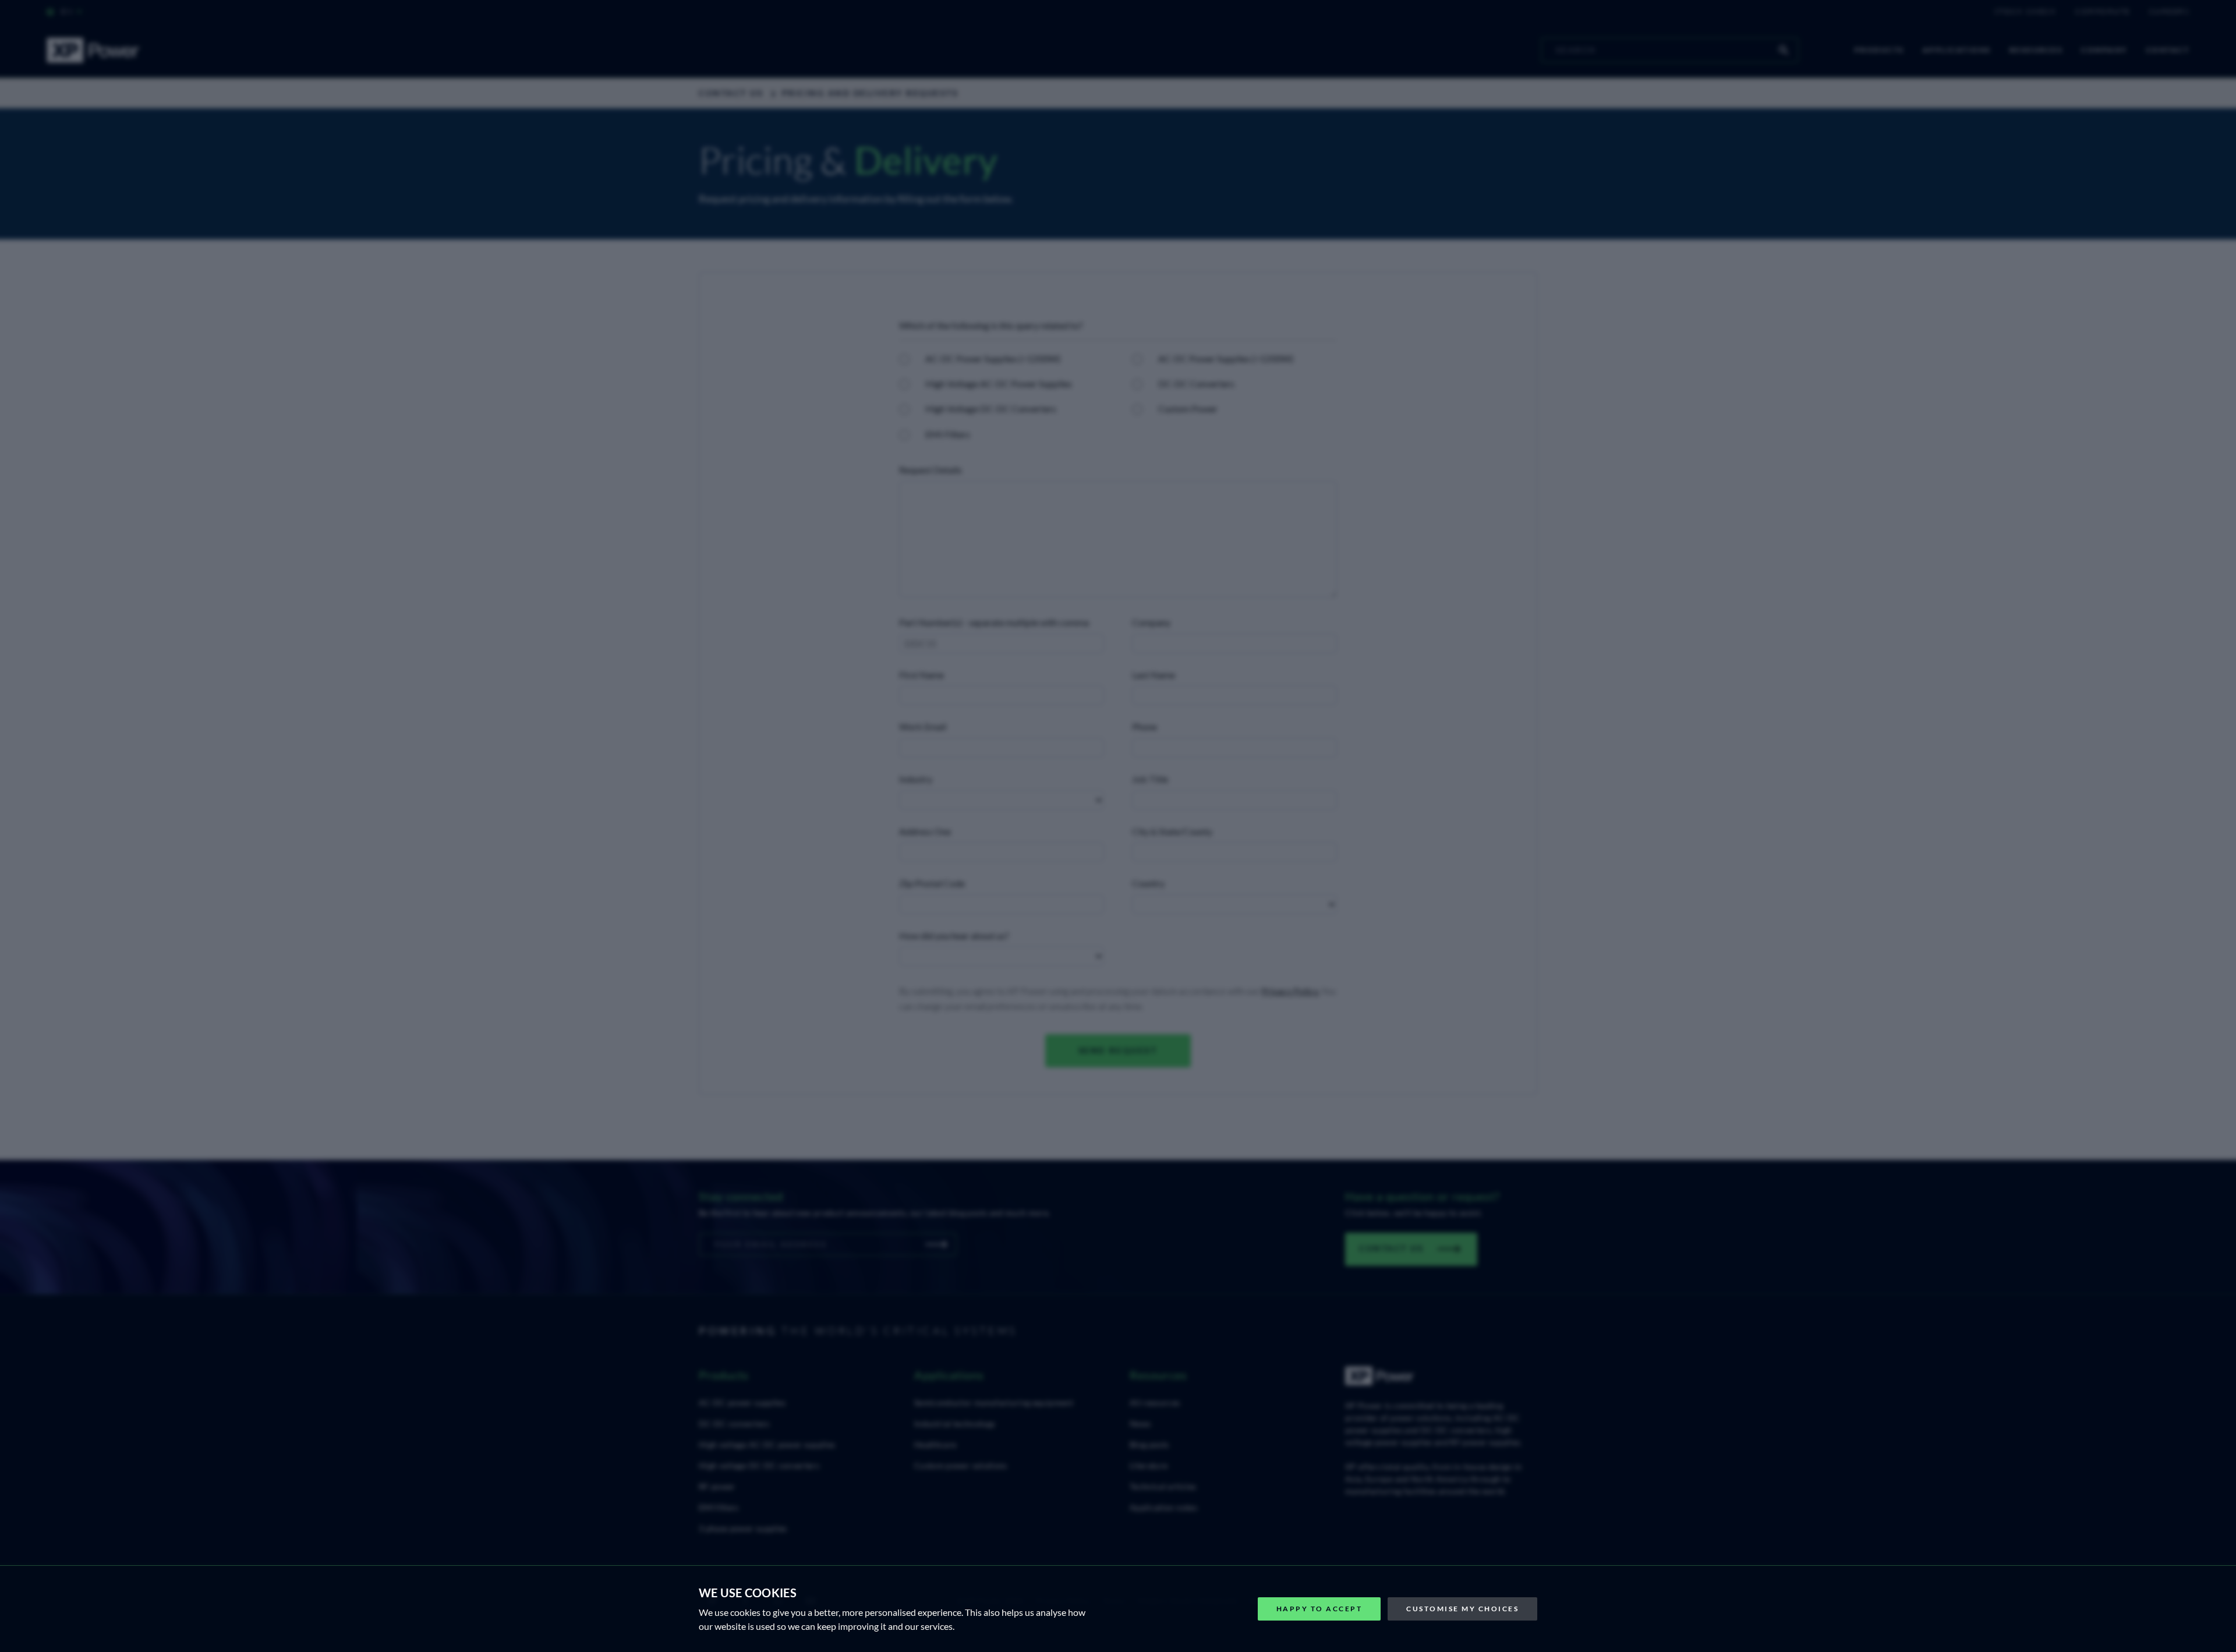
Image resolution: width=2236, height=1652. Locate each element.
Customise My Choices (1462, 1609)
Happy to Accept (1319, 1609)
